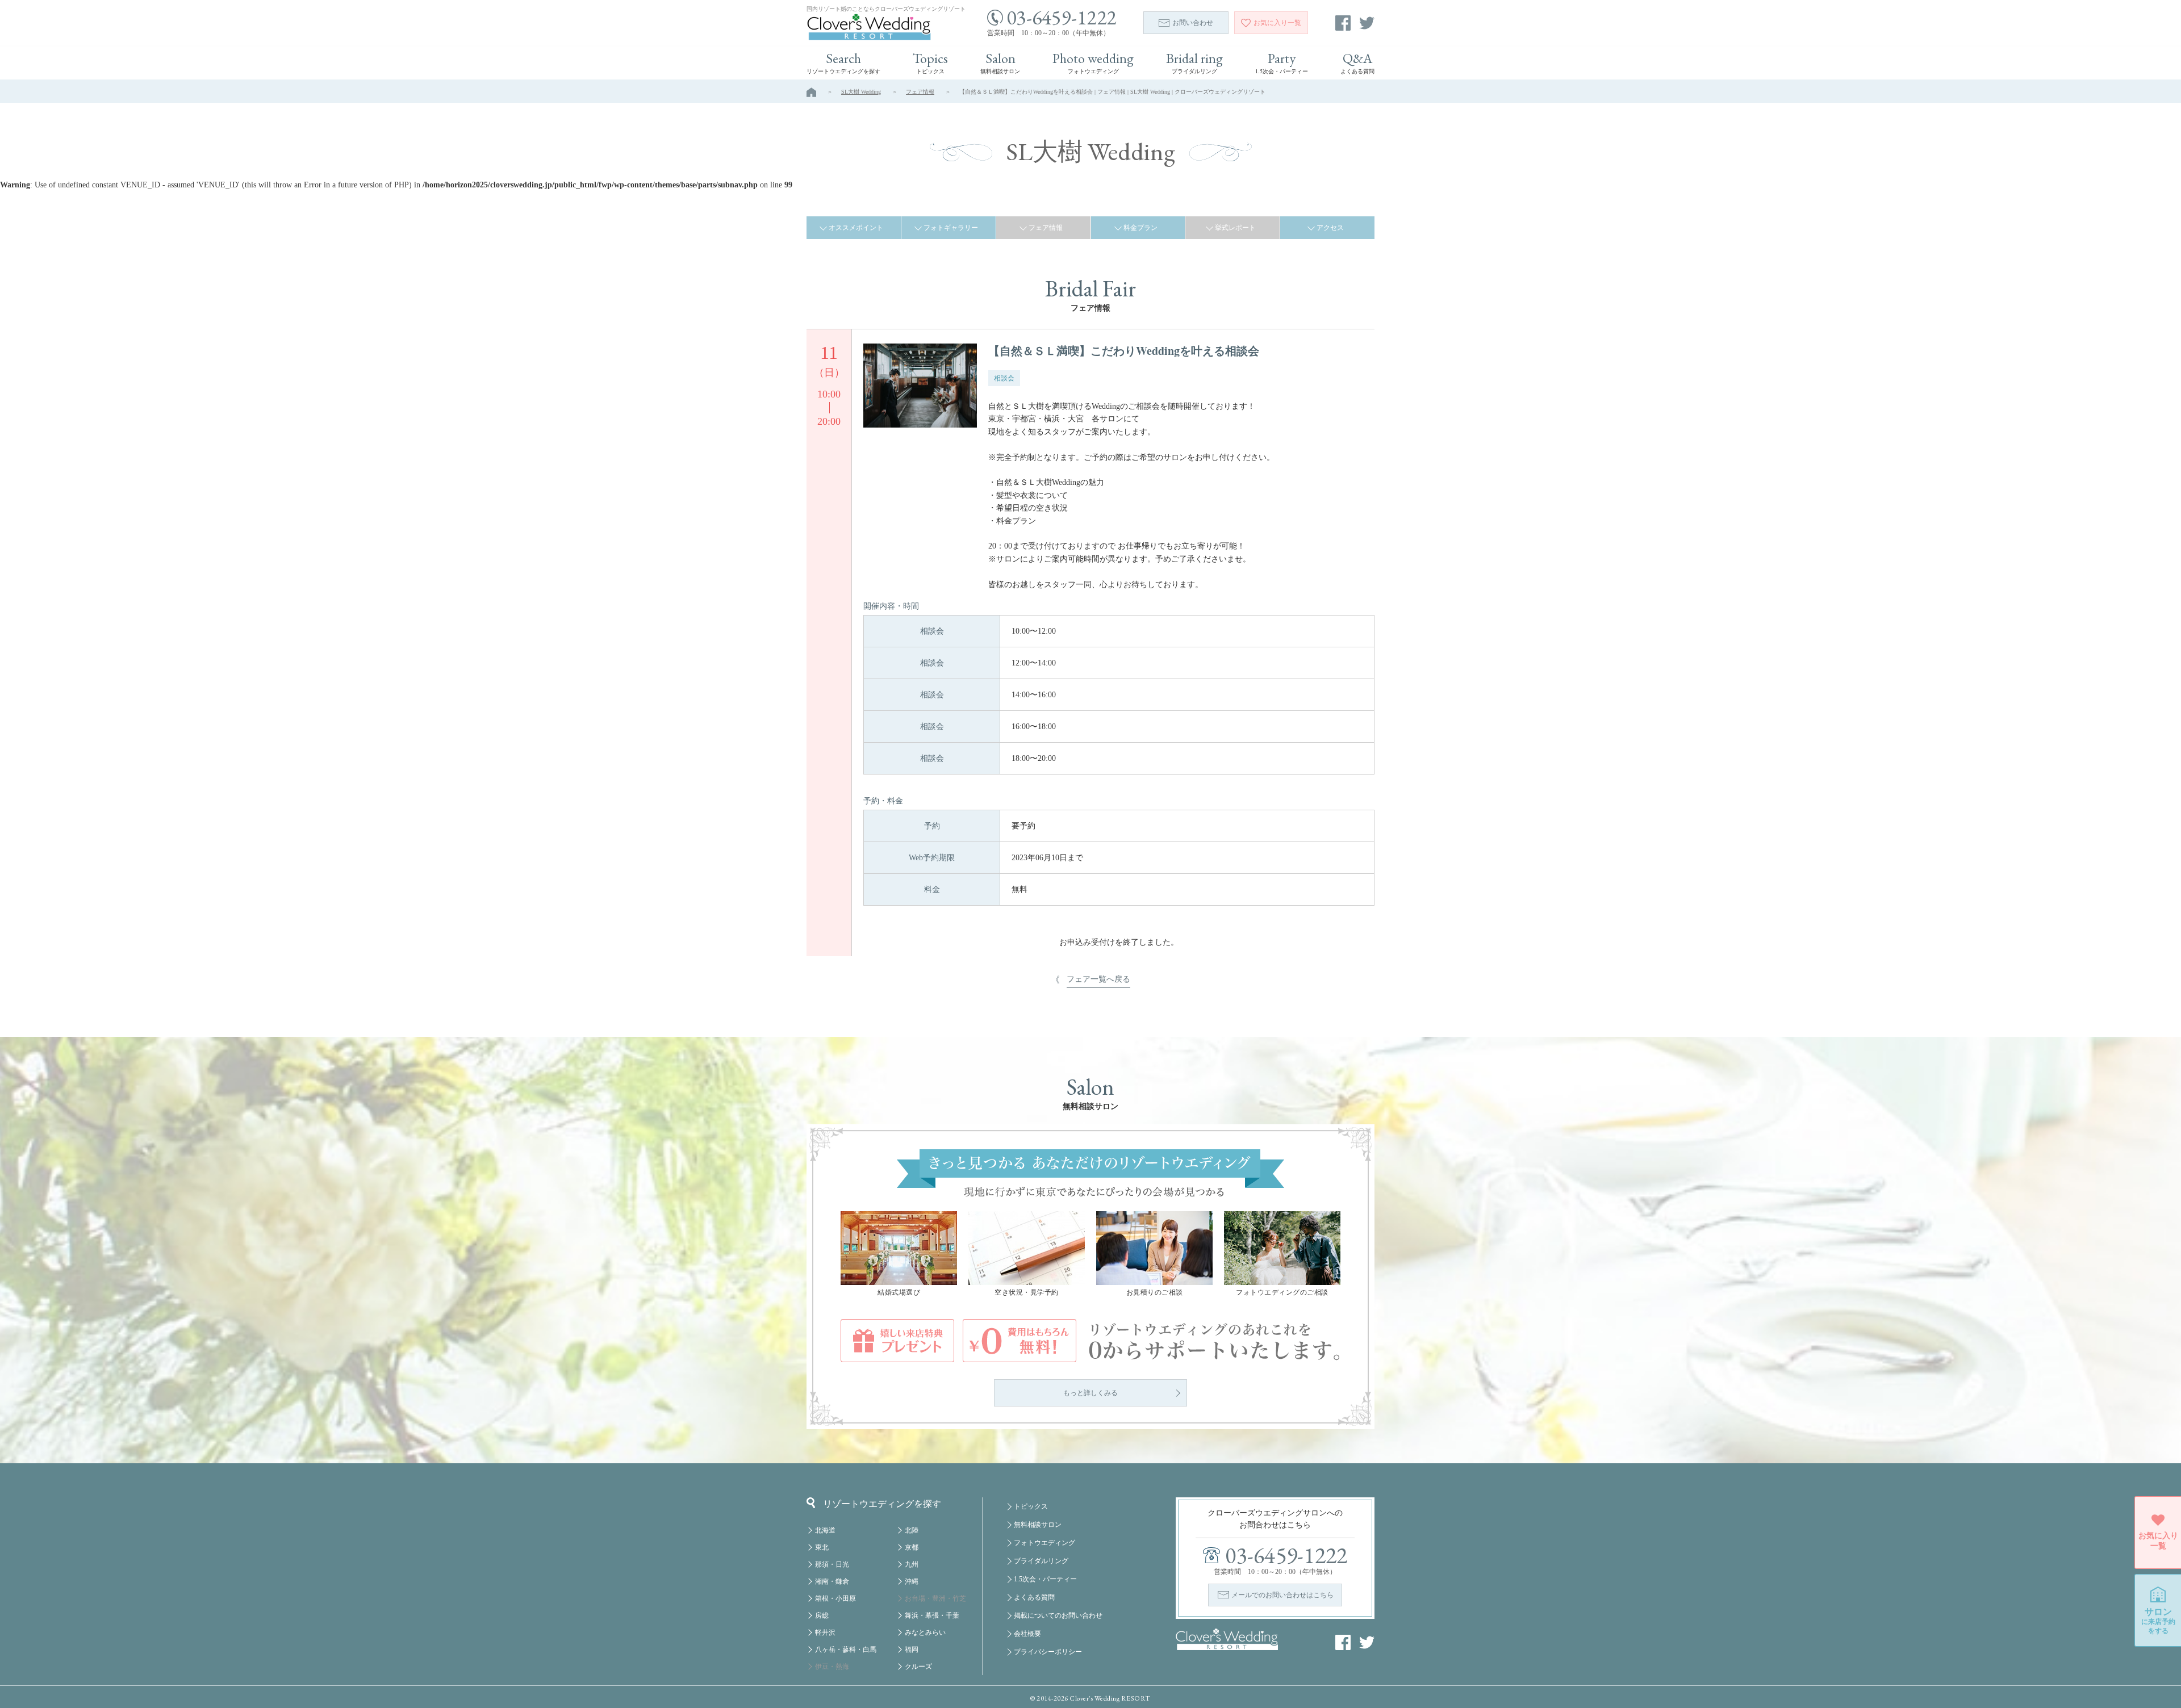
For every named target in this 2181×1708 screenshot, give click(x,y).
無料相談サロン (1038, 1525)
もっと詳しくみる (1090, 1393)
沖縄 (912, 1581)
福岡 (912, 1650)
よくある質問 (1034, 1597)
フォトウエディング (1044, 1543)
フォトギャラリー (951, 228)
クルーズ (918, 1667)
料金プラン (1140, 228)
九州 (912, 1564)
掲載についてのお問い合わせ (1058, 1615)
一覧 (1277, 23)
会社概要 (1027, 1634)
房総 (822, 1615)
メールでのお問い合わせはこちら (1282, 1595)
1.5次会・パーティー (1045, 1579)
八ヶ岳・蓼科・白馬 (846, 1650)
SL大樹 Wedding (861, 92)
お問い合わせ (1193, 23)
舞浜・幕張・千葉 (932, 1615)
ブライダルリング (1041, 1561)
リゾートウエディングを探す (882, 1503)
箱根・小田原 (835, 1598)
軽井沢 (825, 1632)
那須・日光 (832, 1564)
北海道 (825, 1530)
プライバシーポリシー (1048, 1652)
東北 (822, 1547)
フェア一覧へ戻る (1098, 979)
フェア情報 (920, 92)
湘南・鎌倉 (832, 1581)
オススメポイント (856, 228)
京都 (912, 1547)
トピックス (1031, 1506)
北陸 (912, 1530)
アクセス (1330, 228)
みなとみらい (925, 1632)
